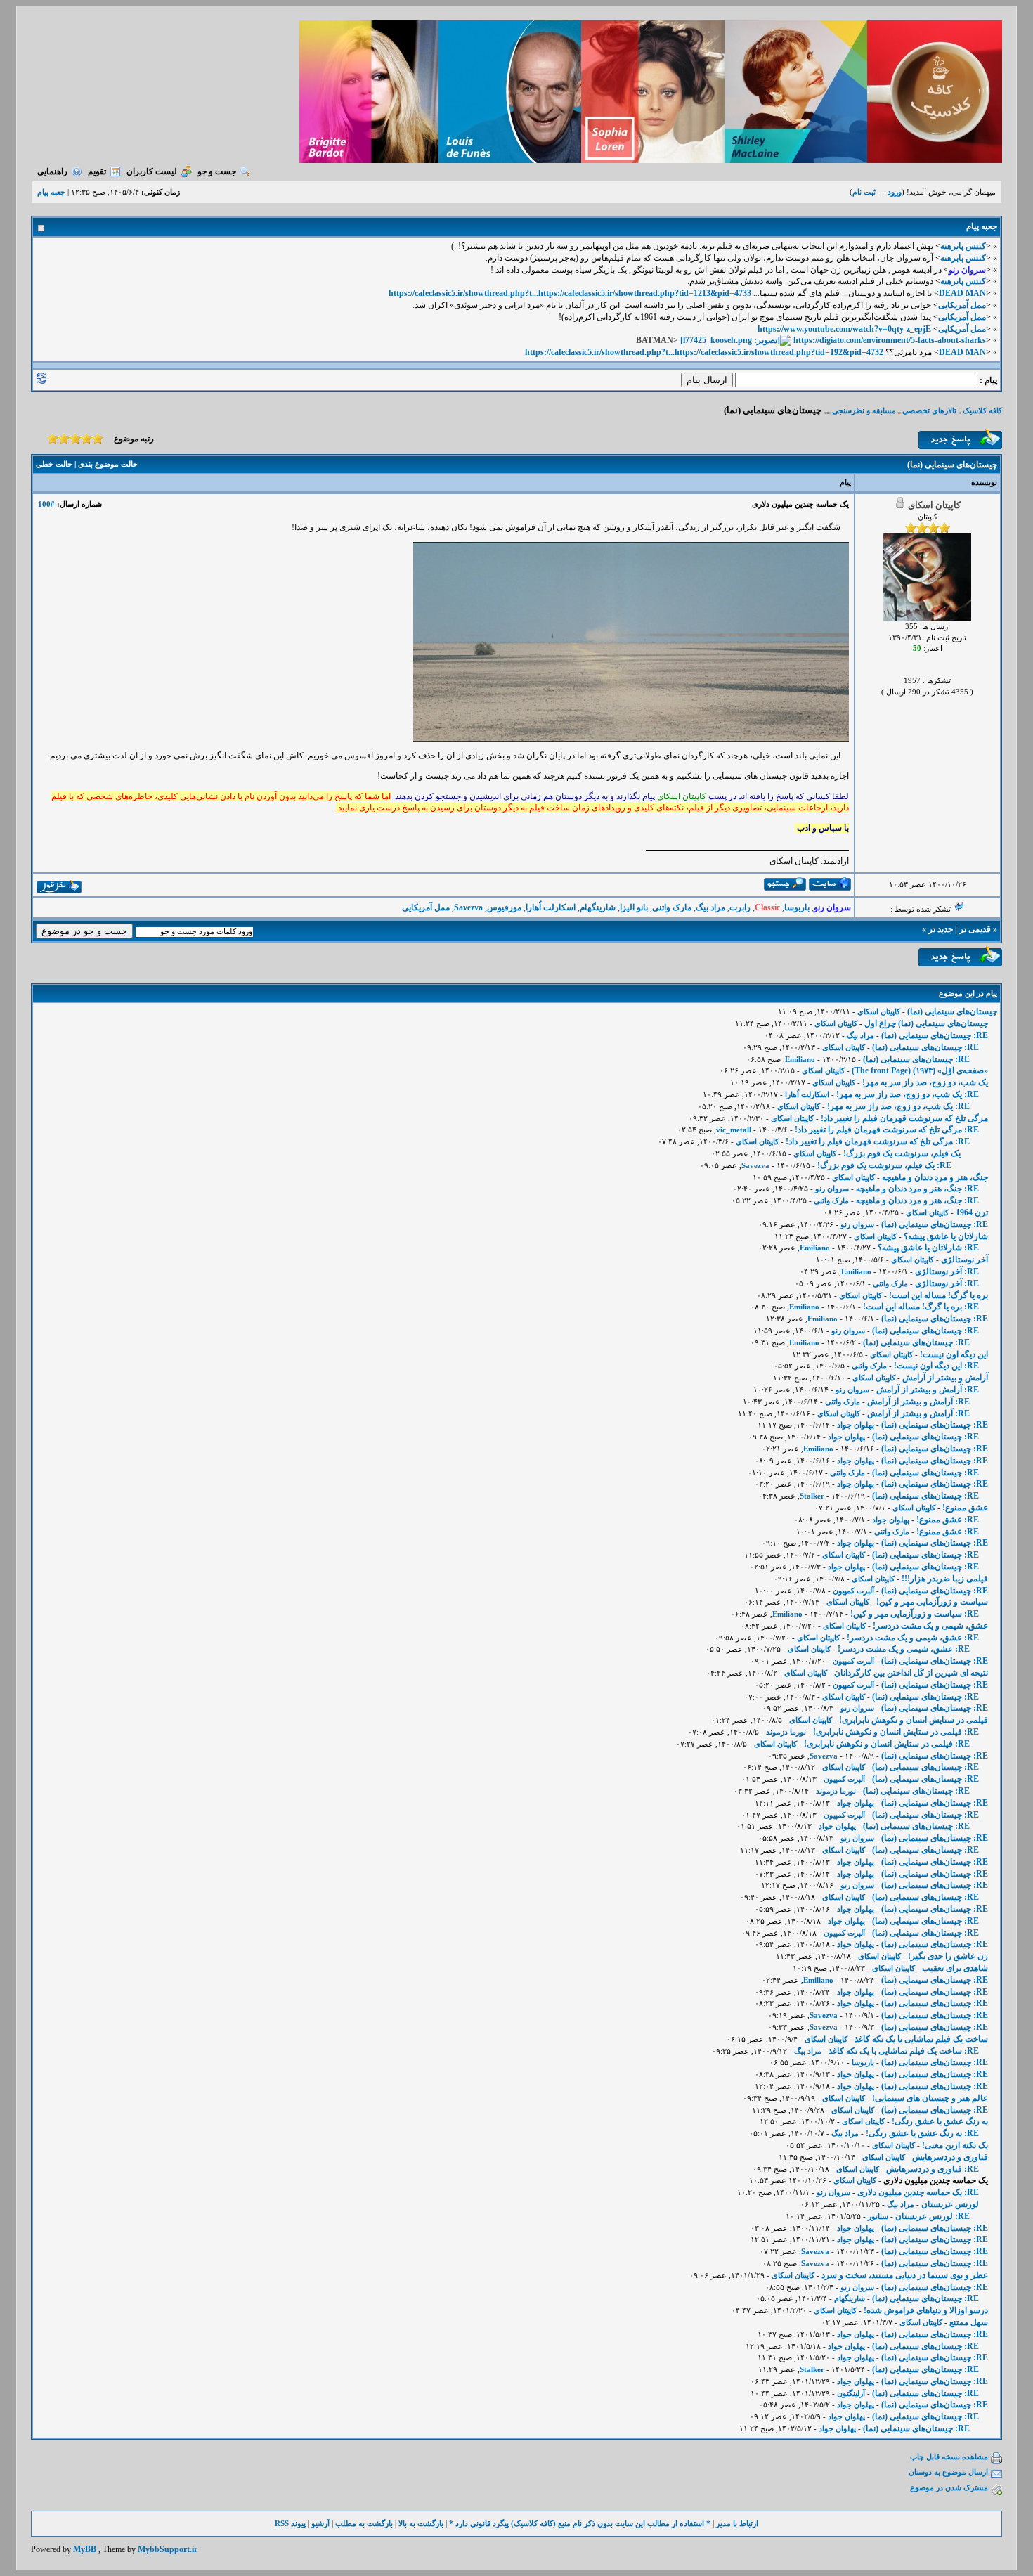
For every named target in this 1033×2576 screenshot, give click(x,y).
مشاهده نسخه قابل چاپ (949, 2457)
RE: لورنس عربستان (933, 2216)
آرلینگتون (851, 2393)
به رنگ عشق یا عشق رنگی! (940, 2121)
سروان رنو (832, 1189)
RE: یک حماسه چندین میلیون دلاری (918, 2192)
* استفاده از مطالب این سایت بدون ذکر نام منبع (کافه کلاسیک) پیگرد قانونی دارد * (580, 2523)
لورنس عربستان (950, 2204)
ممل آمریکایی (962, 305)
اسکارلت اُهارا (551, 907)
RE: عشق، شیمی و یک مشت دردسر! (913, 1638)
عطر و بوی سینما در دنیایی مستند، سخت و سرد (905, 2275)
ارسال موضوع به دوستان (948, 2472)
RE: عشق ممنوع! (948, 1520)
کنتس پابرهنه (963, 246)
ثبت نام (864, 192)
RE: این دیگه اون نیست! (936, 1366)
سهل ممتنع (969, 2322)
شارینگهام (598, 907)
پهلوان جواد (856, 1425)
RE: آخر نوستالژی (947, 1271)
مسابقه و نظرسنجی (864, 410)
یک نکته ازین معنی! (955, 2145)
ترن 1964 (972, 1212)
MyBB (85, 2549)
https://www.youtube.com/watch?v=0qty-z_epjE (844, 329)
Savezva (468, 907)
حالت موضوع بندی (108, 464)
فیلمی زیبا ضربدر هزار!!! (945, 1579)
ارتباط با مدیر (737, 2523)
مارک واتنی (672, 907)
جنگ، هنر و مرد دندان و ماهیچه (935, 1177)
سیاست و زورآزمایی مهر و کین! (932, 1602)
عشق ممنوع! (965, 1508)
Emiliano (800, 1059)
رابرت (740, 907)
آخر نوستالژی (964, 1260)
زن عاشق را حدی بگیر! (948, 1956)
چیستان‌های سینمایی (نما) (952, 1011)
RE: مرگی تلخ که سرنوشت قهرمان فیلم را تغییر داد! (887, 1130)
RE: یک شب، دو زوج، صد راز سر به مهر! (908, 1094)
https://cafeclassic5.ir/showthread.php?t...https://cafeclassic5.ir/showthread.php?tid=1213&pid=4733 (570, 293)
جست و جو (217, 171)
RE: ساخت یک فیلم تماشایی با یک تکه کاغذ (904, 2051)
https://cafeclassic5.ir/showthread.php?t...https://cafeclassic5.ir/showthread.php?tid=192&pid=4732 (704, 352)
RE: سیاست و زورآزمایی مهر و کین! (915, 1614)
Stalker (812, 1496)
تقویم (97, 171)
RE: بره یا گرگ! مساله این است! (921, 1307)
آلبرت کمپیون (853, 1591)
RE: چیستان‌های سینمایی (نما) (935, 1035)
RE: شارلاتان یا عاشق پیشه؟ (928, 1248)
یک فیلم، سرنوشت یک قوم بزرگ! (902, 1153)
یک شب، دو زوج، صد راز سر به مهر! (925, 1082)
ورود (895, 192)
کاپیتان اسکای (879, 1011)
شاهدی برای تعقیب (955, 1968)
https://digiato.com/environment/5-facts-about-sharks (890, 340)
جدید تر (941, 929)
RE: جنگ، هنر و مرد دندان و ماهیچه (917, 1189)
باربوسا (797, 907)
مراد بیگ (710, 907)
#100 (46, 504)
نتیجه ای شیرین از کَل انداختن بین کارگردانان (911, 1673)
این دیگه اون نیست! (954, 1354)
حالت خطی (54, 464)
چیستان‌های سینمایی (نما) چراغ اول (926, 1023)
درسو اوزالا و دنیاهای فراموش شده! (926, 2310)
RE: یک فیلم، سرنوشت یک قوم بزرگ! (884, 1165)
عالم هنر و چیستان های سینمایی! (930, 2098)
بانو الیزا (634, 907)
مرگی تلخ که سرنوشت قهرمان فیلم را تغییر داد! (904, 1118)
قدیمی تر (975, 929)
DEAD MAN (962, 293)
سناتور (878, 2216)
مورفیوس (504, 907)
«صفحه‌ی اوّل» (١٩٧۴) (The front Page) (920, 1070)
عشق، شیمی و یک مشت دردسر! (930, 1626)
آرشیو (320, 2523)
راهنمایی (52, 171)
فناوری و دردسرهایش (950, 2157)
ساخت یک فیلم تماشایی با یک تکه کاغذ (921, 2039)
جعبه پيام (51, 192)
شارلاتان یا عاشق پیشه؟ (946, 1236)
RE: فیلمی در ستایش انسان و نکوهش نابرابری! (896, 1732)
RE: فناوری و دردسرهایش (933, 2169)
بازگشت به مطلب (364, 2523)
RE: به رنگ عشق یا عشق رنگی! (922, 2133)
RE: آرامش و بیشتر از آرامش (928, 1390)
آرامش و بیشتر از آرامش (945, 1378)
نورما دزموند (786, 1732)
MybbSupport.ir (168, 2549)
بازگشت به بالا (421, 2523)
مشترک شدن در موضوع (949, 2487)
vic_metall (734, 1130)
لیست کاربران (152, 171)
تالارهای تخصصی (929, 410)
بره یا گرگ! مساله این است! (938, 1295)
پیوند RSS (290, 2523)
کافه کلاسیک (982, 410)
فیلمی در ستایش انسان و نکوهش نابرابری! (914, 1720)
